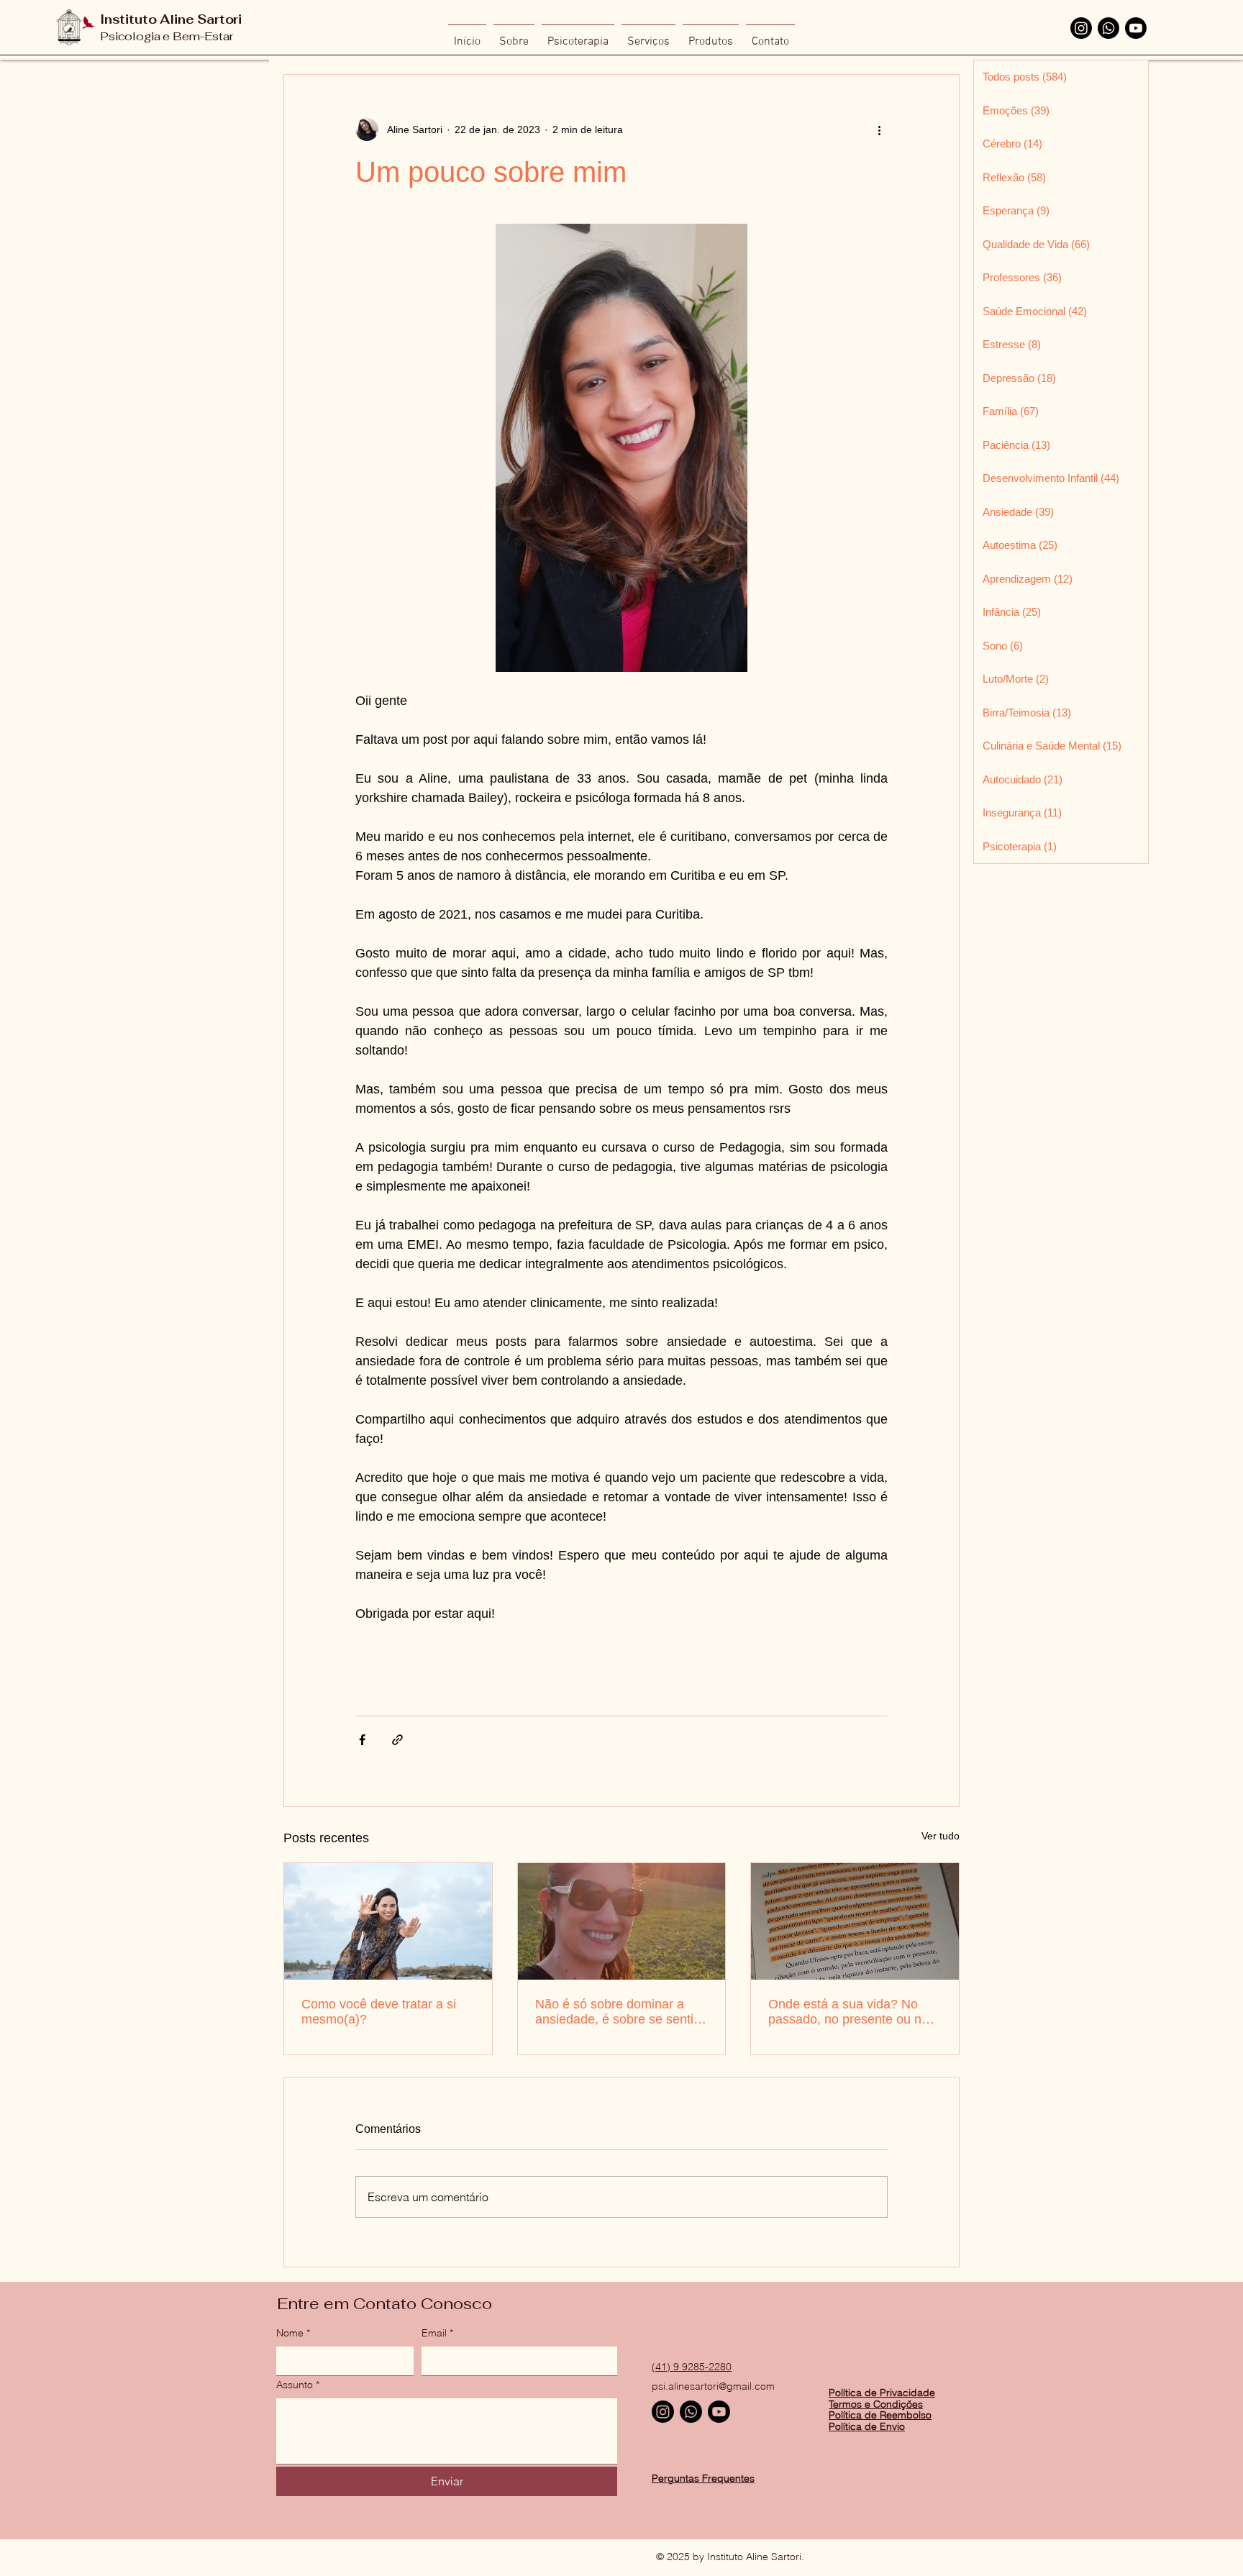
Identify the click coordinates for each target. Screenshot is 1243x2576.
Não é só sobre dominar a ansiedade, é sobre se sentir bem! (616, 2012)
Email (437, 2333)
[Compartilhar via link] (397, 1740)
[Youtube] (1136, 28)
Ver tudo (941, 1836)
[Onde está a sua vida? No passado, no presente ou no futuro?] (855, 1921)
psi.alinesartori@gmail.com (713, 2386)
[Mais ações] (879, 129)
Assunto (298, 2385)
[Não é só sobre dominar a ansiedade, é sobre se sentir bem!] (622, 1921)
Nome (293, 2333)
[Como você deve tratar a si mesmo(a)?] (388, 1921)
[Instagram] (1081, 28)
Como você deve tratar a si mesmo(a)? (379, 2012)
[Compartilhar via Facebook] (362, 1740)
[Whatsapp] (1108, 28)
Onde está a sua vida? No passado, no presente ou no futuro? (848, 2012)
